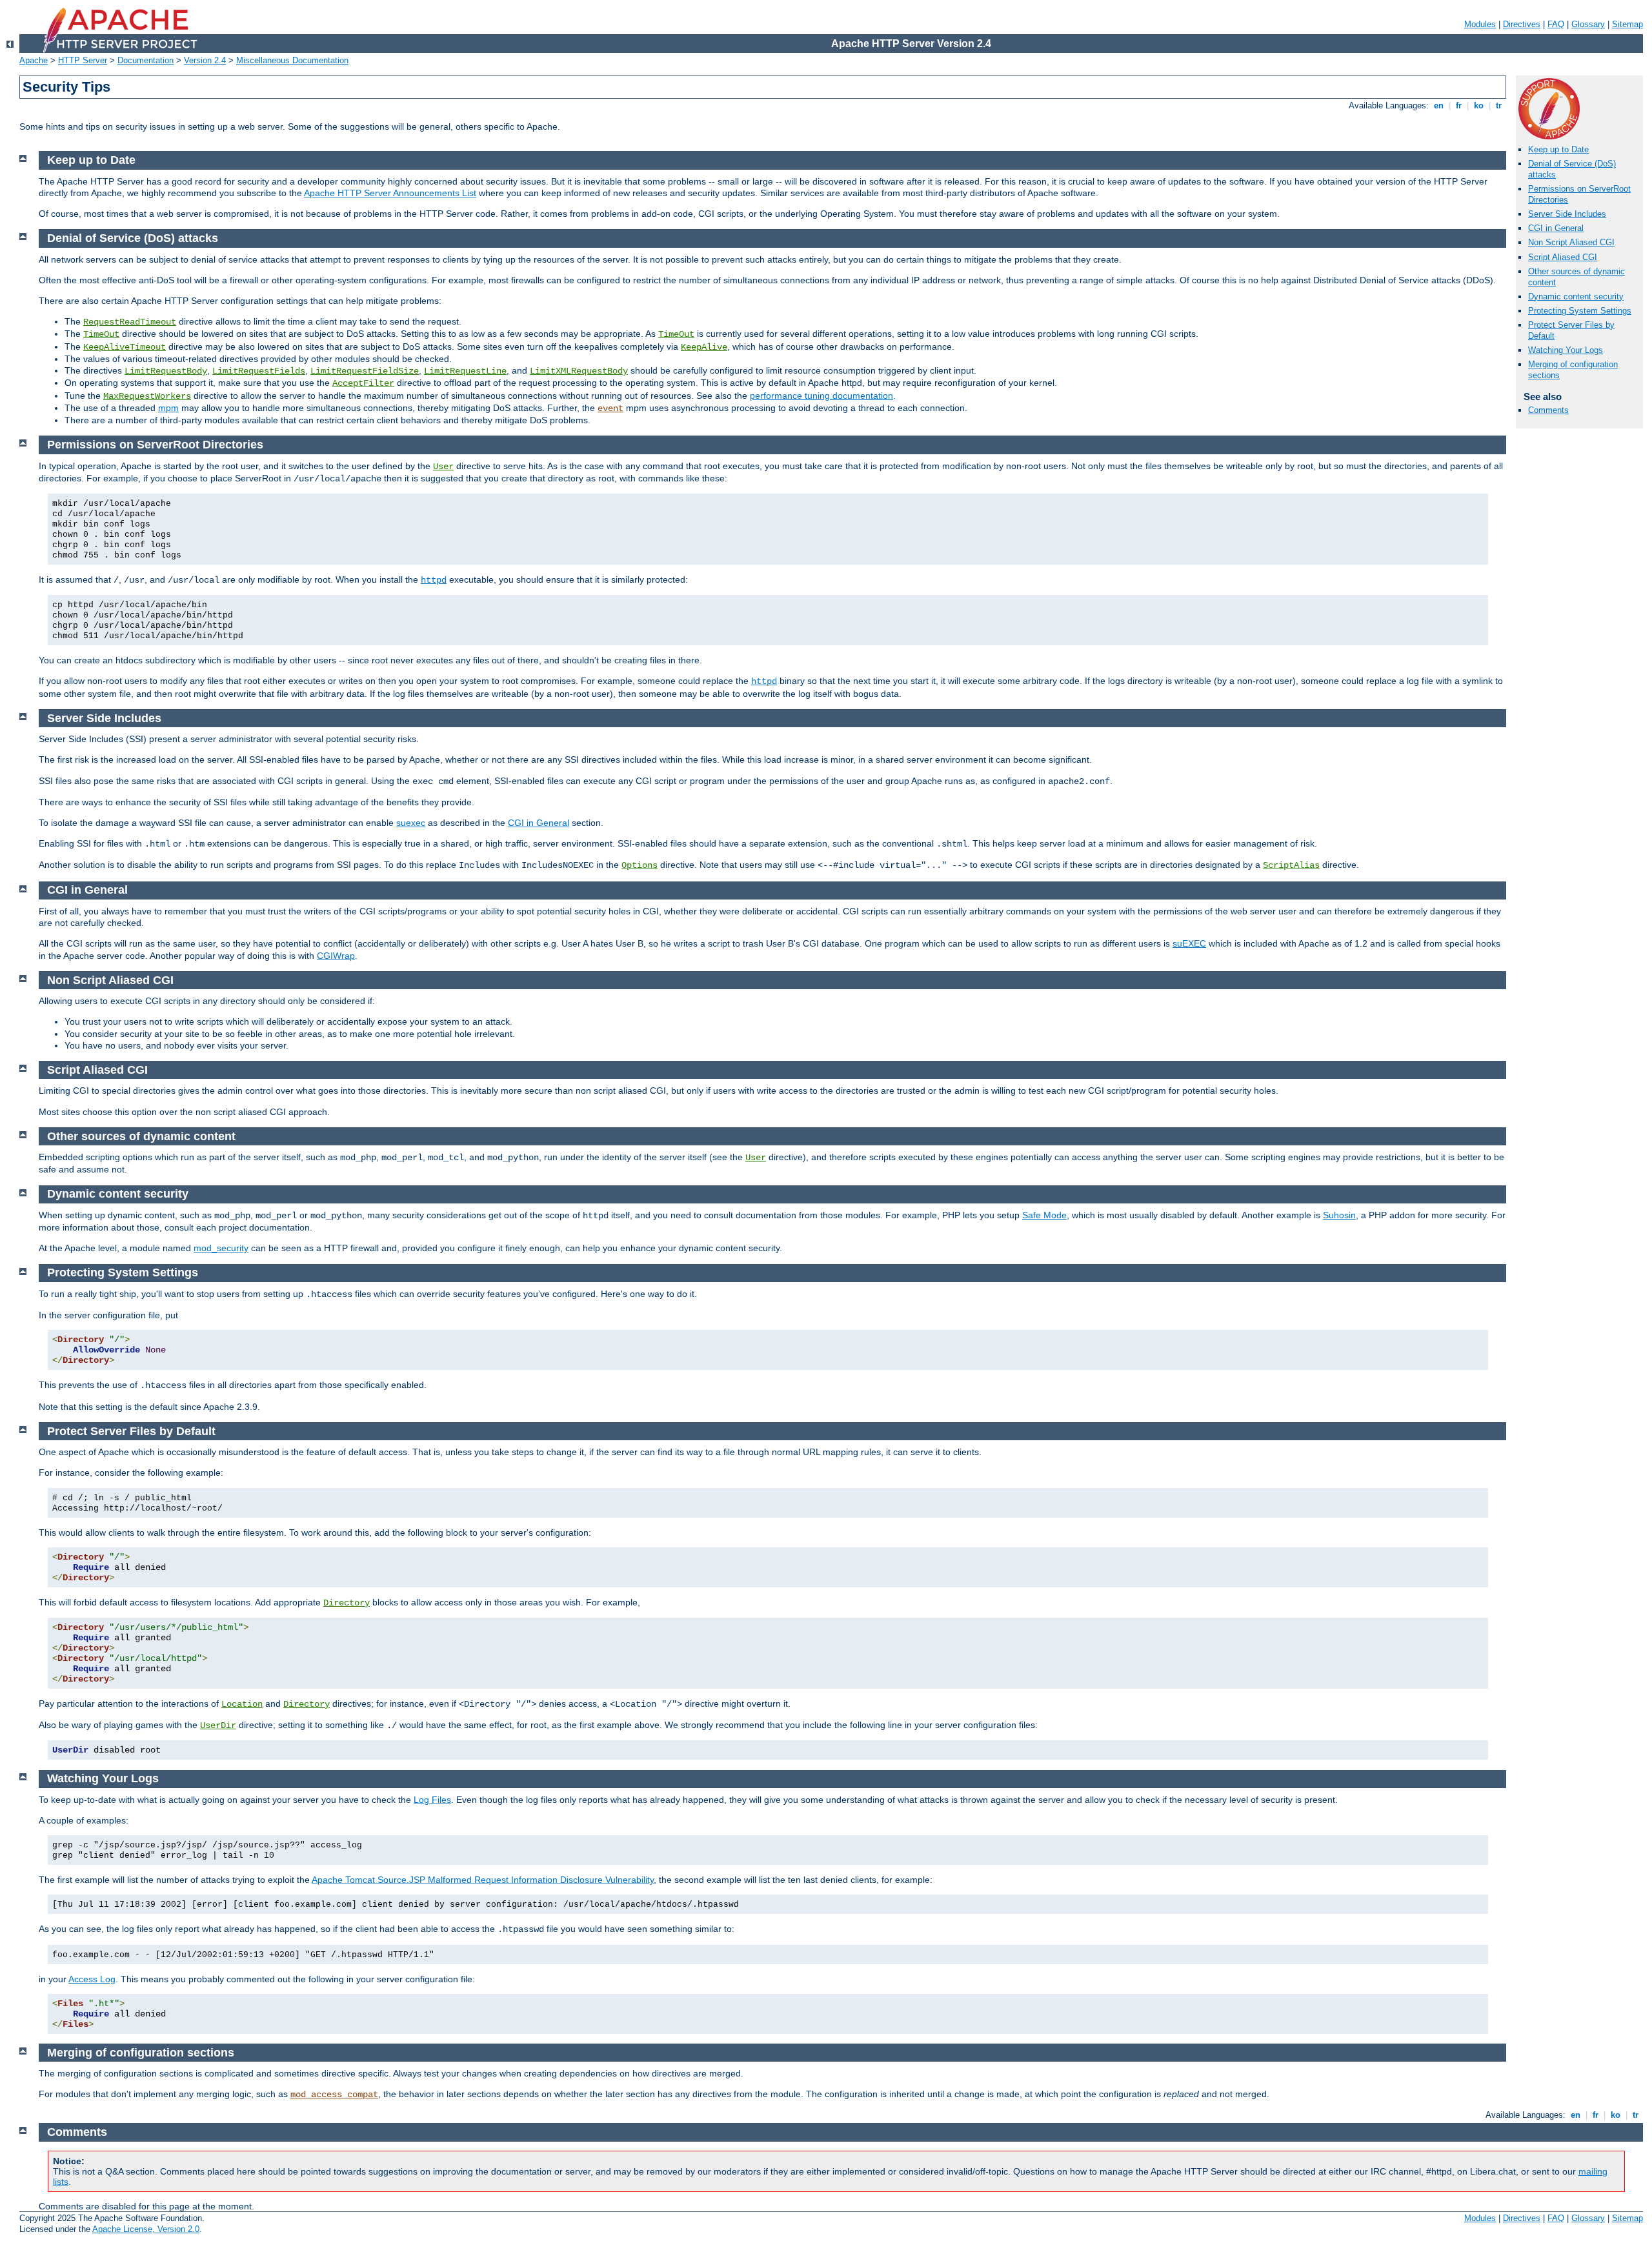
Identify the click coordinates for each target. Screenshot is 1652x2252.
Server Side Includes (1567, 214)
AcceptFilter (363, 383)
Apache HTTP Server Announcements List (390, 193)
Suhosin (1339, 1215)
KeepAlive (704, 347)
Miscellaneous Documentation (292, 60)
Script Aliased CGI (1563, 257)
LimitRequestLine (465, 371)
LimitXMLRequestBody (579, 371)
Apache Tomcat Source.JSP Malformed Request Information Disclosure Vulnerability (483, 1880)
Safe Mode (1044, 1215)
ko (1479, 106)
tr (1499, 106)
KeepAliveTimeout (125, 347)
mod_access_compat (334, 2095)
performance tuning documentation (821, 396)
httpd (434, 580)
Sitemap (1627, 24)
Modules (1480, 24)
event (610, 408)
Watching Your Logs (1566, 350)
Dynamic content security (1576, 297)
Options (640, 865)
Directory (347, 1603)
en (1439, 106)
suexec (411, 823)
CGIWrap (336, 956)
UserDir (218, 1725)
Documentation (146, 60)
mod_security (221, 1248)
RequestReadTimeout (130, 322)
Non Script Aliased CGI (1571, 242)
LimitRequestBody (166, 371)
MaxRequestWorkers (147, 396)
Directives (1522, 24)
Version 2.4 (205, 60)
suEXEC (1189, 943)
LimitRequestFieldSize (365, 371)
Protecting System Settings (1580, 311)
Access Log (92, 1979)
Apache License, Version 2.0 (146, 2229)
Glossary (1588, 24)
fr (1459, 106)
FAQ (1556, 24)
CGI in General (1556, 228)
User (443, 467)
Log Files (432, 1800)
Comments (1548, 410)
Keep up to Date (1558, 149)
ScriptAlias (1291, 865)
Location (242, 1704)
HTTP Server (83, 60)
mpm (168, 408)
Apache (34, 60)
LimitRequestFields (259, 371)
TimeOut (101, 334)
